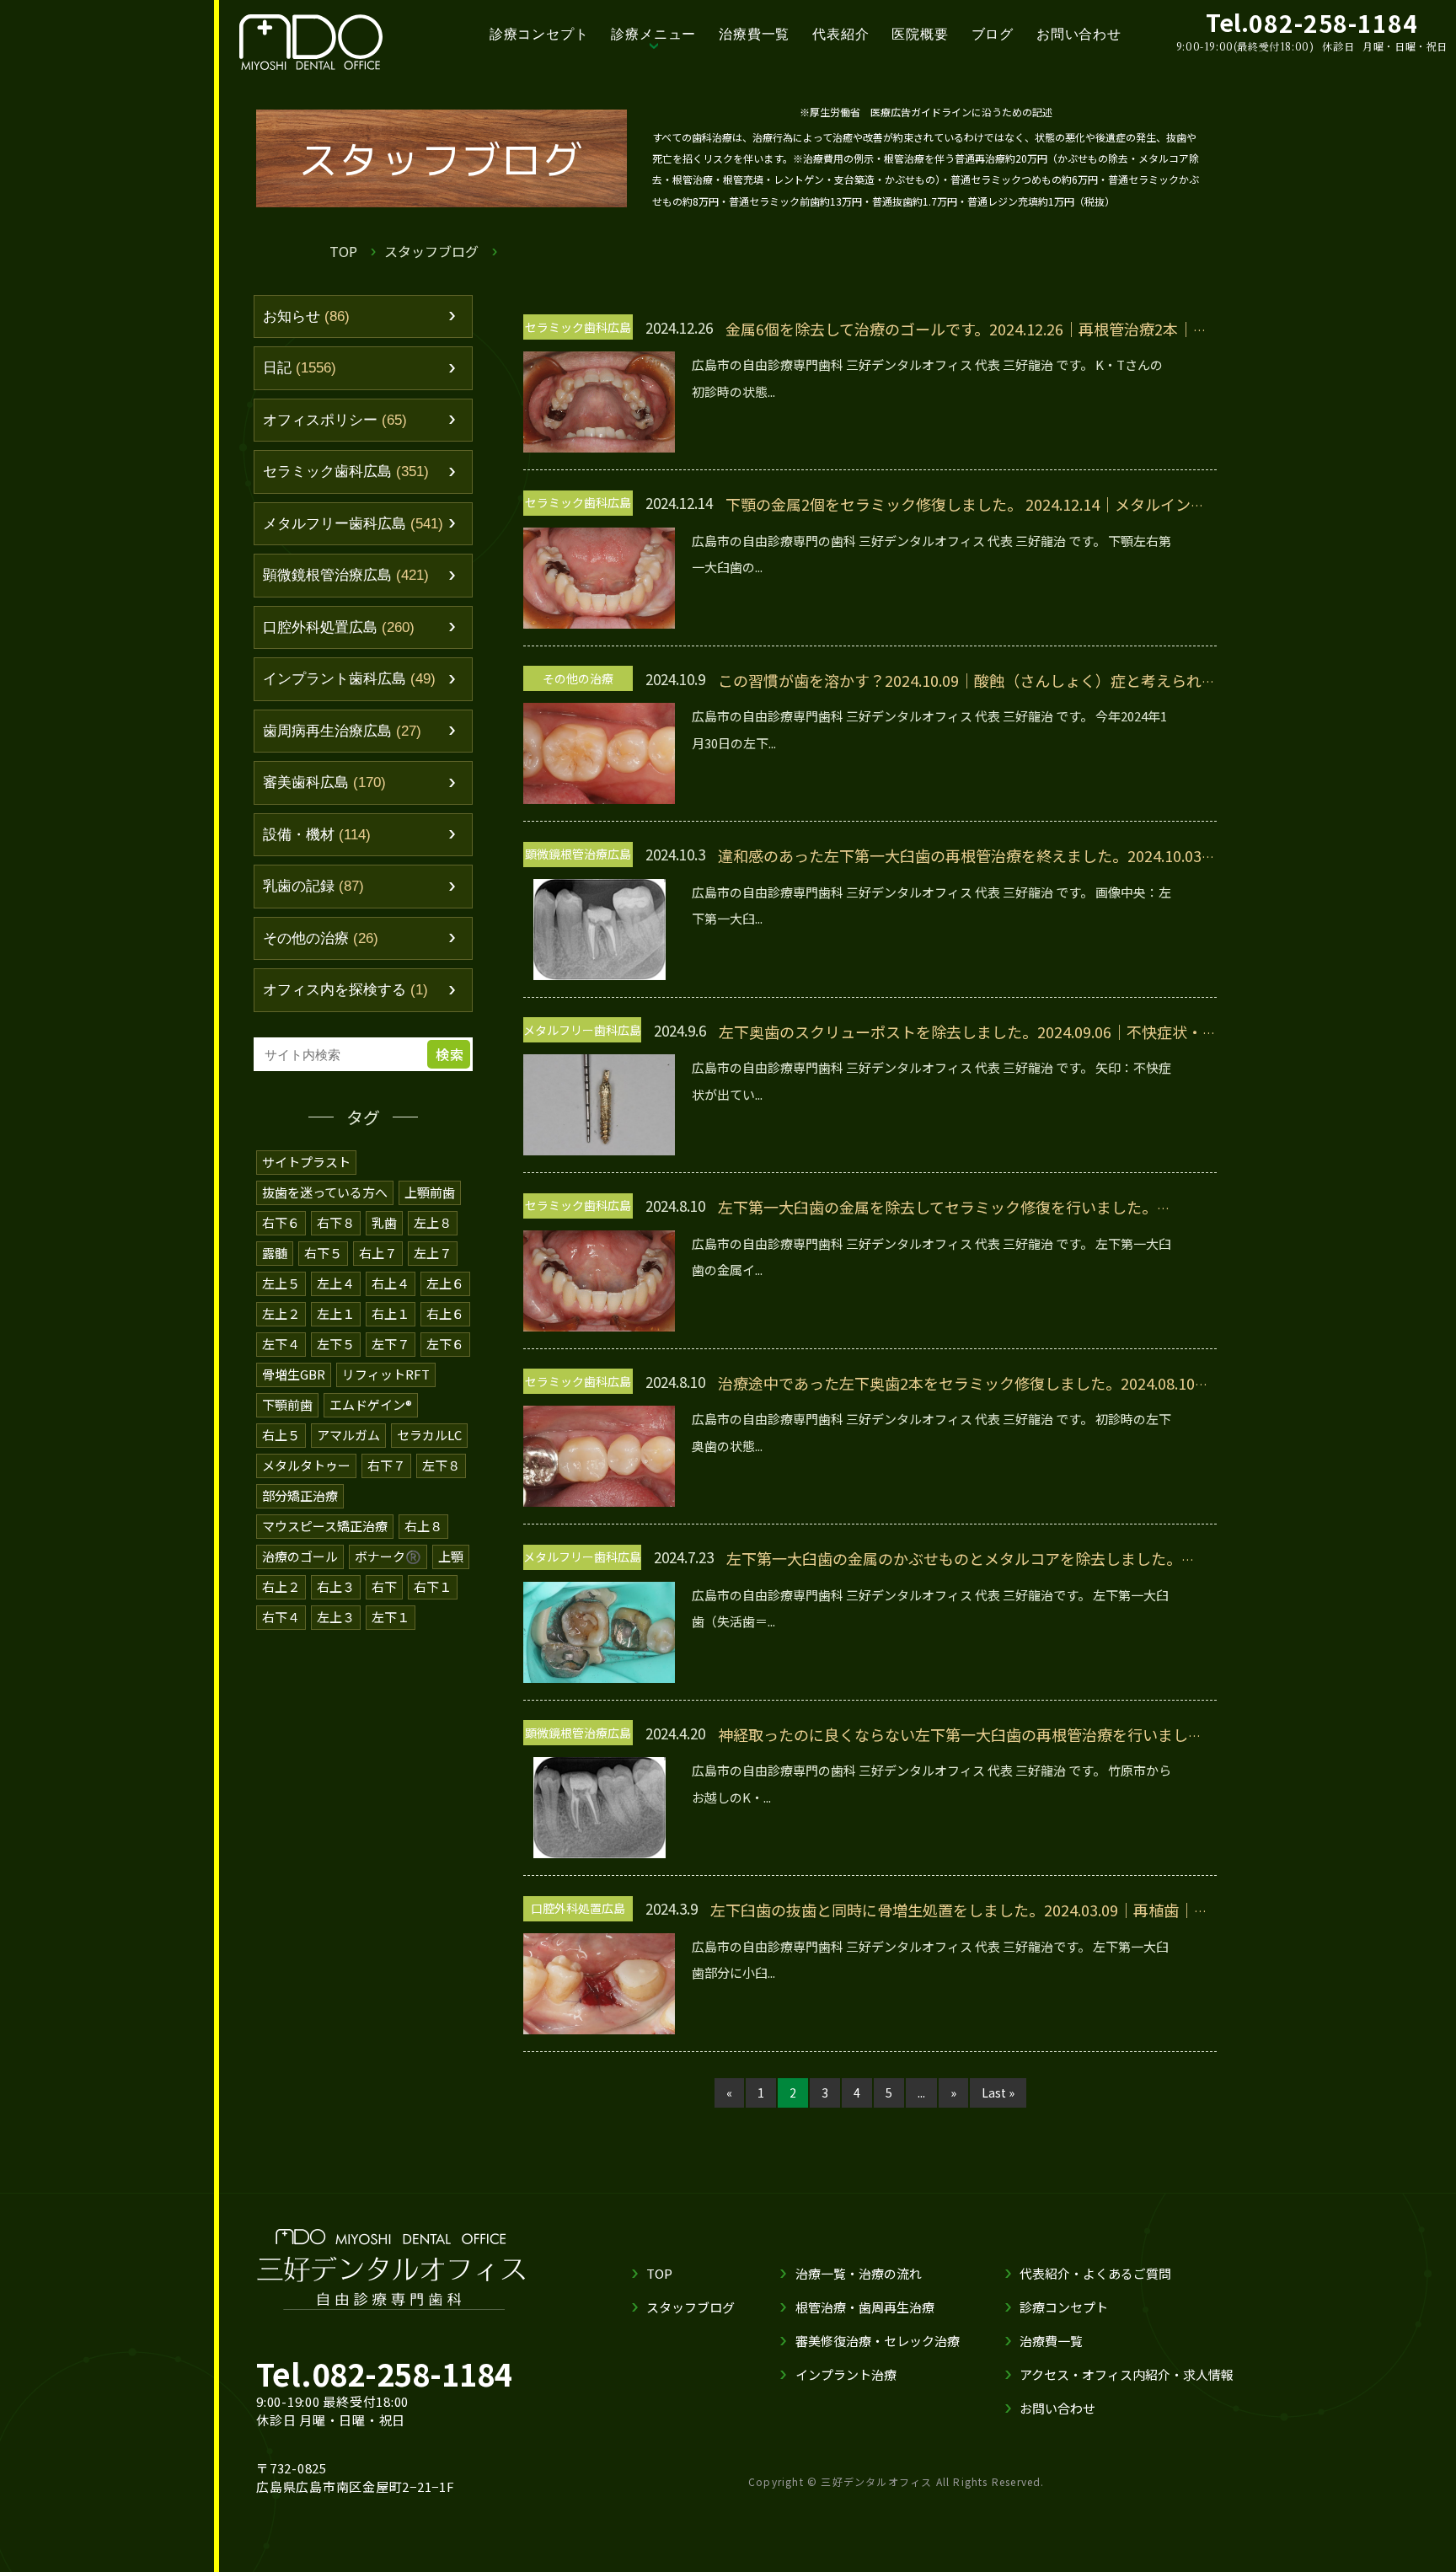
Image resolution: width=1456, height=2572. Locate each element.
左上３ (336, 1617)
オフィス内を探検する (345, 990)
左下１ (391, 1617)
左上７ (433, 1253)
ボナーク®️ (388, 1556)
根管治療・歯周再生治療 (865, 2307)
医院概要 (920, 34)
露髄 (275, 1253)
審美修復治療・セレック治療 (878, 2341)
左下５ (336, 1344)
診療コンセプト (539, 34)
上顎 (451, 1556)
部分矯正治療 (300, 1495)
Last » (998, 2092)
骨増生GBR (294, 1374)
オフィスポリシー (335, 420)
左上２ (281, 1313)
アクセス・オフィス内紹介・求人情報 (1127, 2374)
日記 (300, 368)
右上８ (423, 1526)
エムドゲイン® (371, 1404)
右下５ (323, 1253)
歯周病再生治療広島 (342, 731)
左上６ (445, 1283)
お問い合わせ (1079, 34)
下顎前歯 (287, 1404)
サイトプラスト (306, 1162)
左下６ (445, 1344)
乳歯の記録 (313, 886)
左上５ (281, 1283)
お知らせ (306, 316)
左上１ (336, 1313)
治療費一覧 (754, 34)
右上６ (445, 1313)
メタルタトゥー (306, 1465)
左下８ (441, 1465)
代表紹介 (840, 34)
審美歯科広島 (324, 782)
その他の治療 (321, 938)
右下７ (386, 1465)
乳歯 (384, 1222)
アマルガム (348, 1435)
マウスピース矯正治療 (325, 1526)
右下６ (281, 1222)
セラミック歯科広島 (346, 472)
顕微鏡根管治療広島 (346, 575)
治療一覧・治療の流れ (859, 2273)
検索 (450, 1054)
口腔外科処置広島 (339, 627)
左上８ (433, 1222)
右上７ (378, 1253)
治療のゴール (300, 1556)
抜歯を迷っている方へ (325, 1192)
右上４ (391, 1283)
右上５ (281, 1435)
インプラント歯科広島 (349, 679)
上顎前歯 (430, 1192)
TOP (343, 251)
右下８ (336, 1222)
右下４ (281, 1617)
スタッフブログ (431, 251)
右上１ (391, 1313)
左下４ (281, 1344)
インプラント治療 (846, 2374)
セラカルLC (429, 1435)
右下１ (433, 1586)
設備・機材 (317, 835)
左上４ (336, 1283)
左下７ (391, 1344)
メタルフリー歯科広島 (353, 524)
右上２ (281, 1586)
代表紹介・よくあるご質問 (1095, 2273)
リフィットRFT (386, 1374)
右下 (384, 1586)
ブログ (993, 34)
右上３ (336, 1586)
